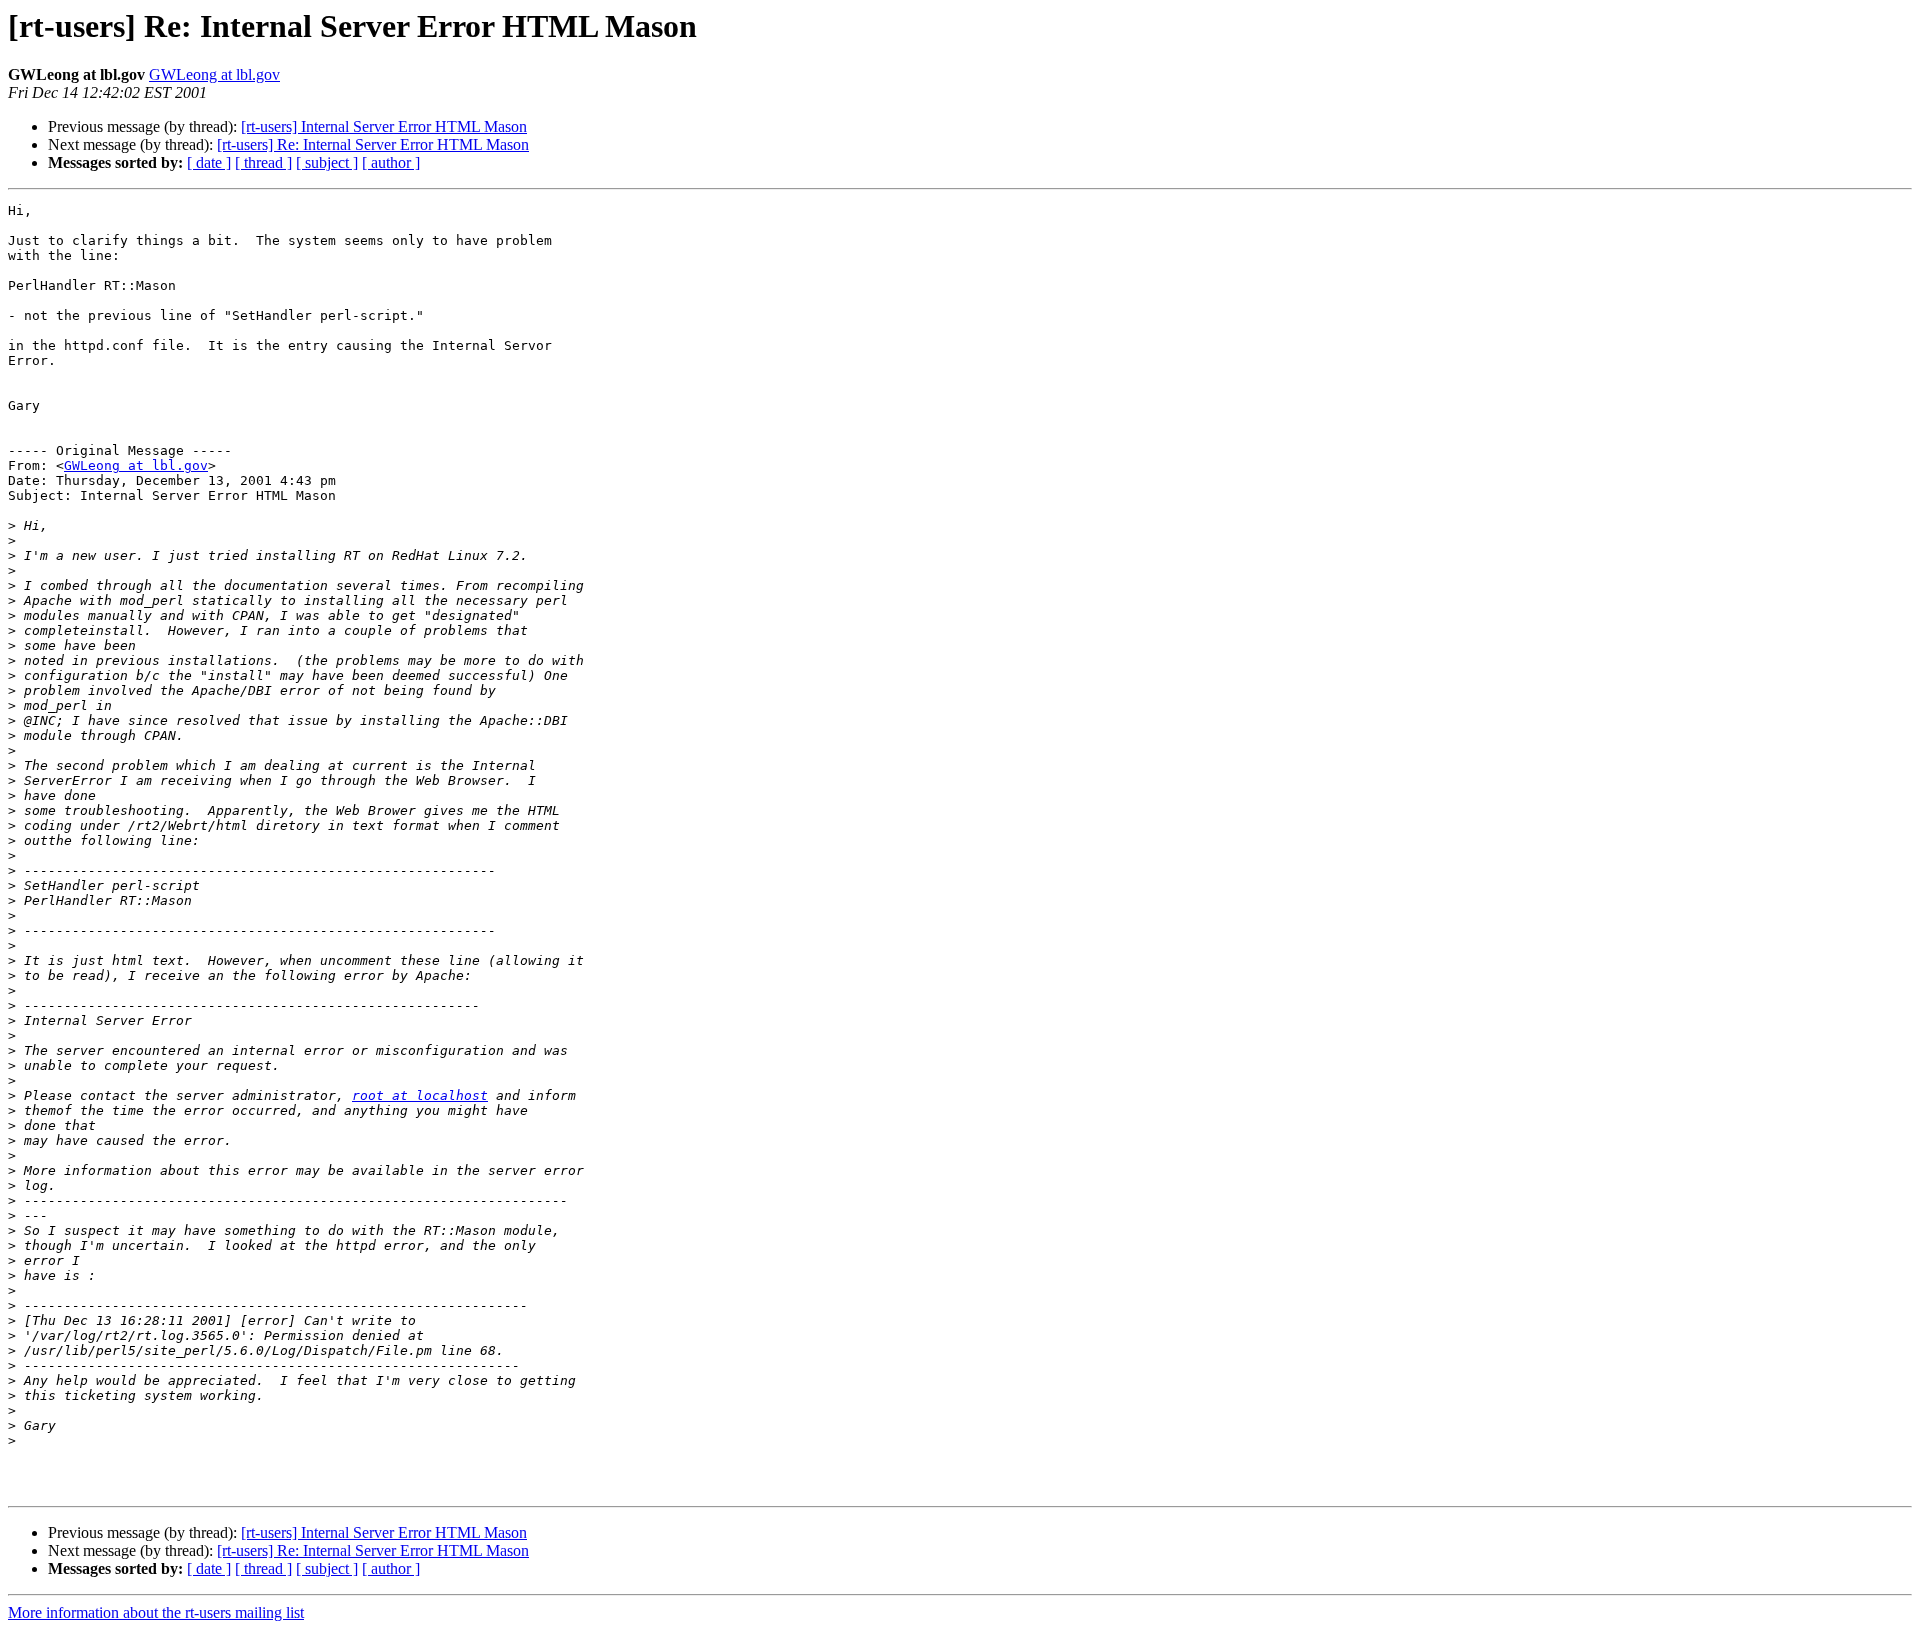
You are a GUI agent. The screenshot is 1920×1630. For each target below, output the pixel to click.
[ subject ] (327, 162)
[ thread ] (263, 162)
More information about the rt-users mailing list (156, 1612)
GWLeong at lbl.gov (214, 74)
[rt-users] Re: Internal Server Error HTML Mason (373, 144)
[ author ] (391, 162)
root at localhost (420, 1095)
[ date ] (209, 162)
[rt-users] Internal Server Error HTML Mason (384, 126)
